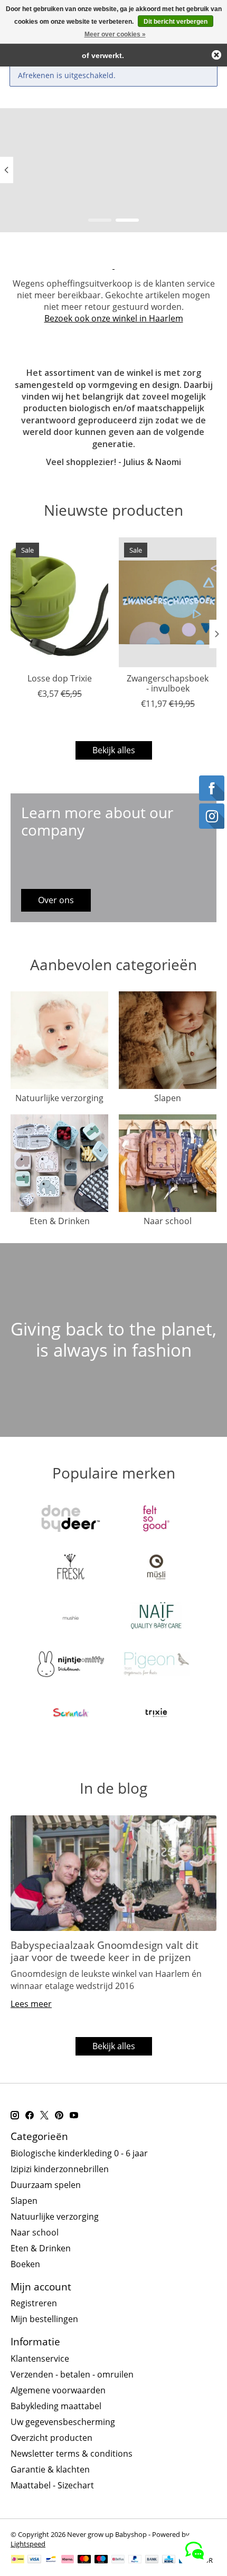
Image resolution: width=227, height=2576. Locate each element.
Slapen (168, 1098)
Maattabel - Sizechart (52, 2485)
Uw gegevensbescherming (63, 2422)
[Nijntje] (71, 1665)
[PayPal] (135, 2560)
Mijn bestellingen (44, 2319)
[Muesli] (156, 1568)
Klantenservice (40, 2359)
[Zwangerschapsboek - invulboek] (168, 602)
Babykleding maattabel (56, 2406)
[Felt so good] (156, 1520)
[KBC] (169, 2560)
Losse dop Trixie (60, 678)
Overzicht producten (51, 2438)
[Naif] (156, 1617)
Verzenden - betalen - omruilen (72, 2374)
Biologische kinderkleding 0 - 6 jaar (79, 2153)
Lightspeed (28, 2544)
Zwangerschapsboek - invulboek (168, 683)
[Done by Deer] (71, 1520)
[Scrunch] (71, 1714)
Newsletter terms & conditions (72, 2454)
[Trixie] (156, 1714)
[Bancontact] (51, 2560)
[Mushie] (71, 1617)
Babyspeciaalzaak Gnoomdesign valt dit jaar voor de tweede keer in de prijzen (105, 1951)
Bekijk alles (114, 750)
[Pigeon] (156, 1665)
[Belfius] (118, 2560)
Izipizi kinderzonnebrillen (60, 2169)
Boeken (25, 2264)
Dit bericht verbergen (176, 22)
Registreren (34, 2303)
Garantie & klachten (50, 2469)
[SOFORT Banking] (68, 2560)
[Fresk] (71, 1568)
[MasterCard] (84, 2560)
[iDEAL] (18, 2560)
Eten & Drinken (60, 1221)
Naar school (168, 1221)
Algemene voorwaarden (58, 2390)
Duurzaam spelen (46, 2185)
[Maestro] (101, 2560)
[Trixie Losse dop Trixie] (59, 602)
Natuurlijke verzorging (59, 1098)
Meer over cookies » (115, 34)
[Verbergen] (216, 55)
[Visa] (34, 2560)
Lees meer (31, 2004)
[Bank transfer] (152, 2560)
